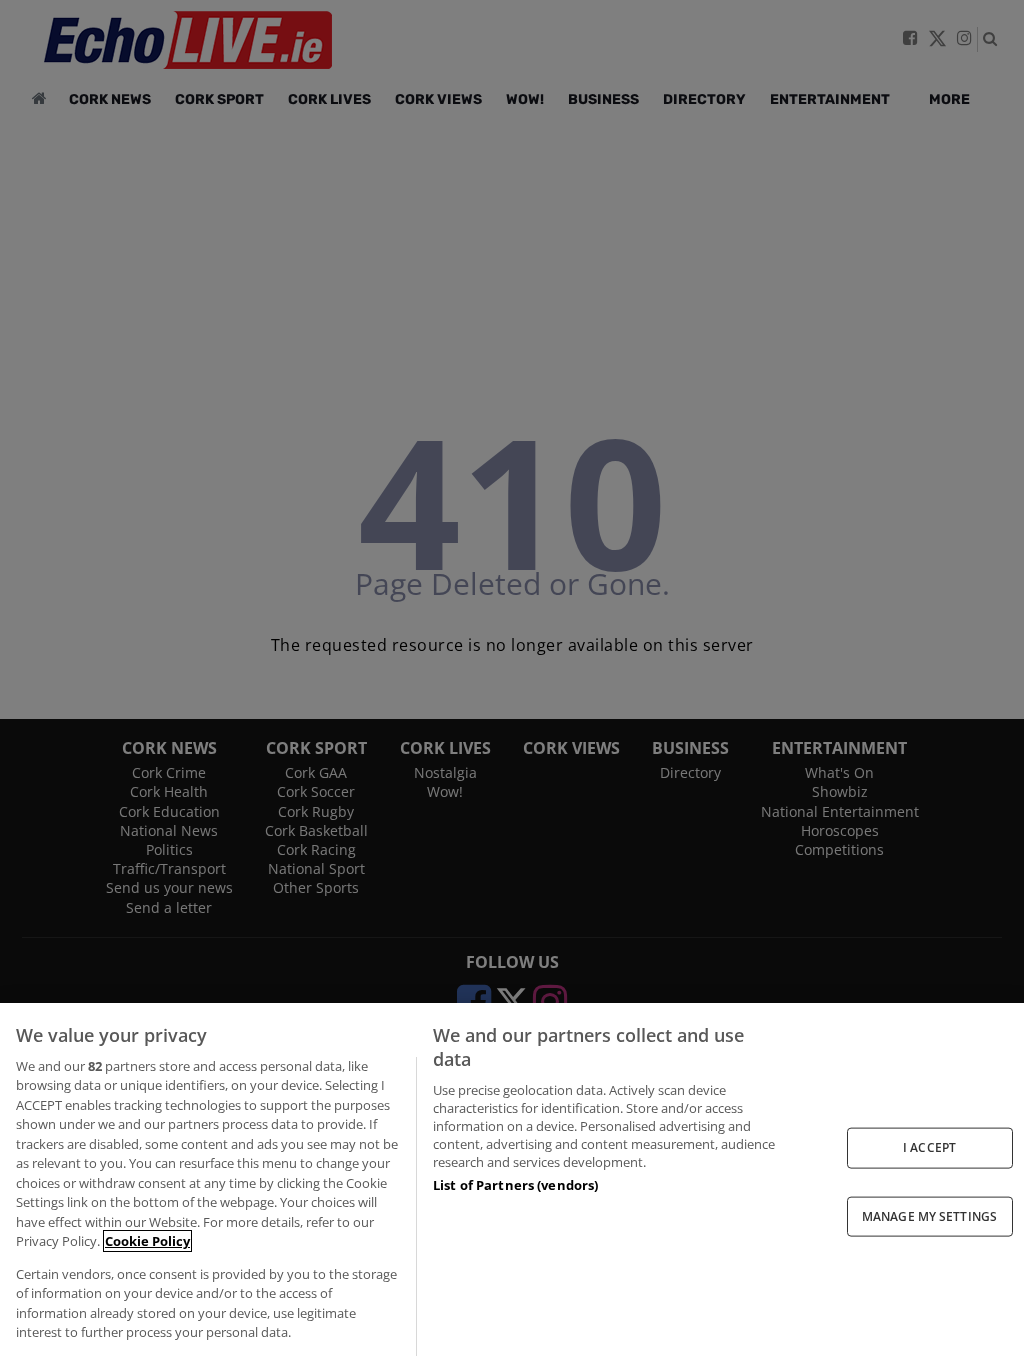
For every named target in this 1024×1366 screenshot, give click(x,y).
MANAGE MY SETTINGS (929, 1215)
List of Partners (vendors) (515, 1185)
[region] (512, 1184)
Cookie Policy (147, 1241)
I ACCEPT (929, 1147)
